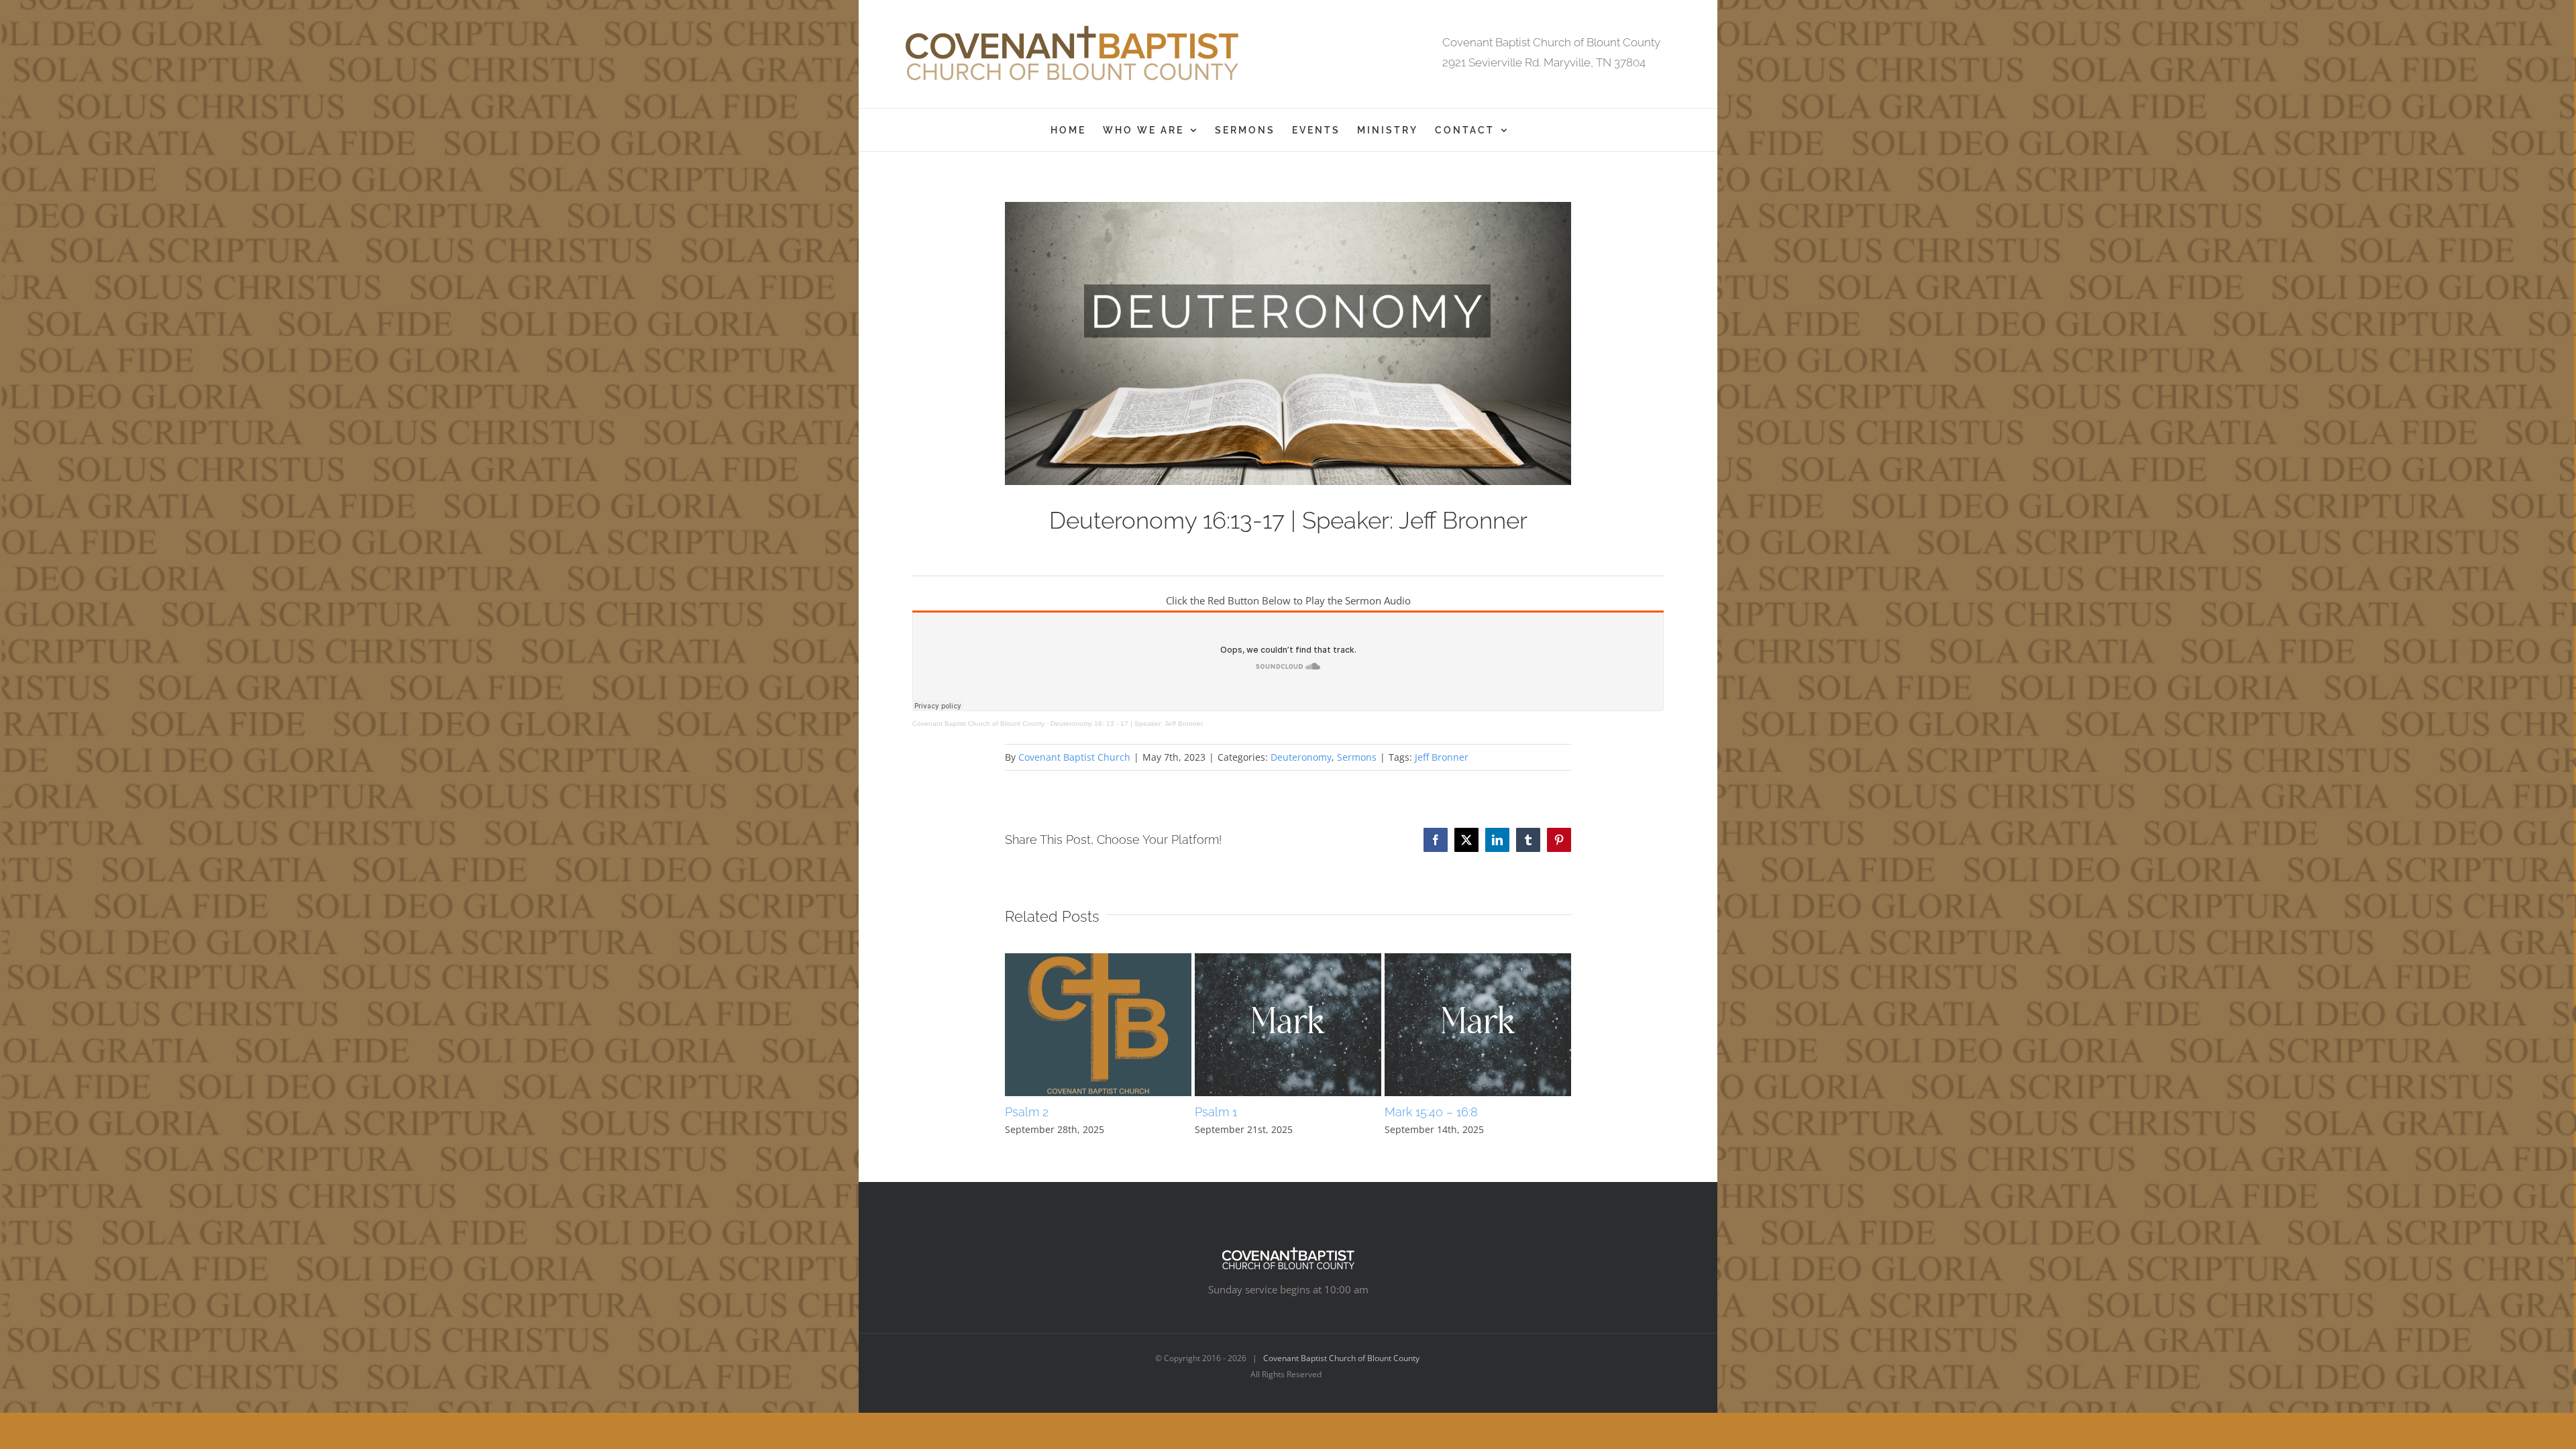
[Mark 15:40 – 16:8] (1478, 960)
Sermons (1357, 757)
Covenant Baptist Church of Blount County (978, 723)
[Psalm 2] (1098, 960)
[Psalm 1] (1288, 960)
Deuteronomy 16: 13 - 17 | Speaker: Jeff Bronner (1127, 723)
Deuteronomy (1301, 757)
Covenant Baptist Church (1074, 757)
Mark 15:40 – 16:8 (1431, 1112)
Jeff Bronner (1442, 757)
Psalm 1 (1216, 1112)
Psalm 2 (1027, 1112)
